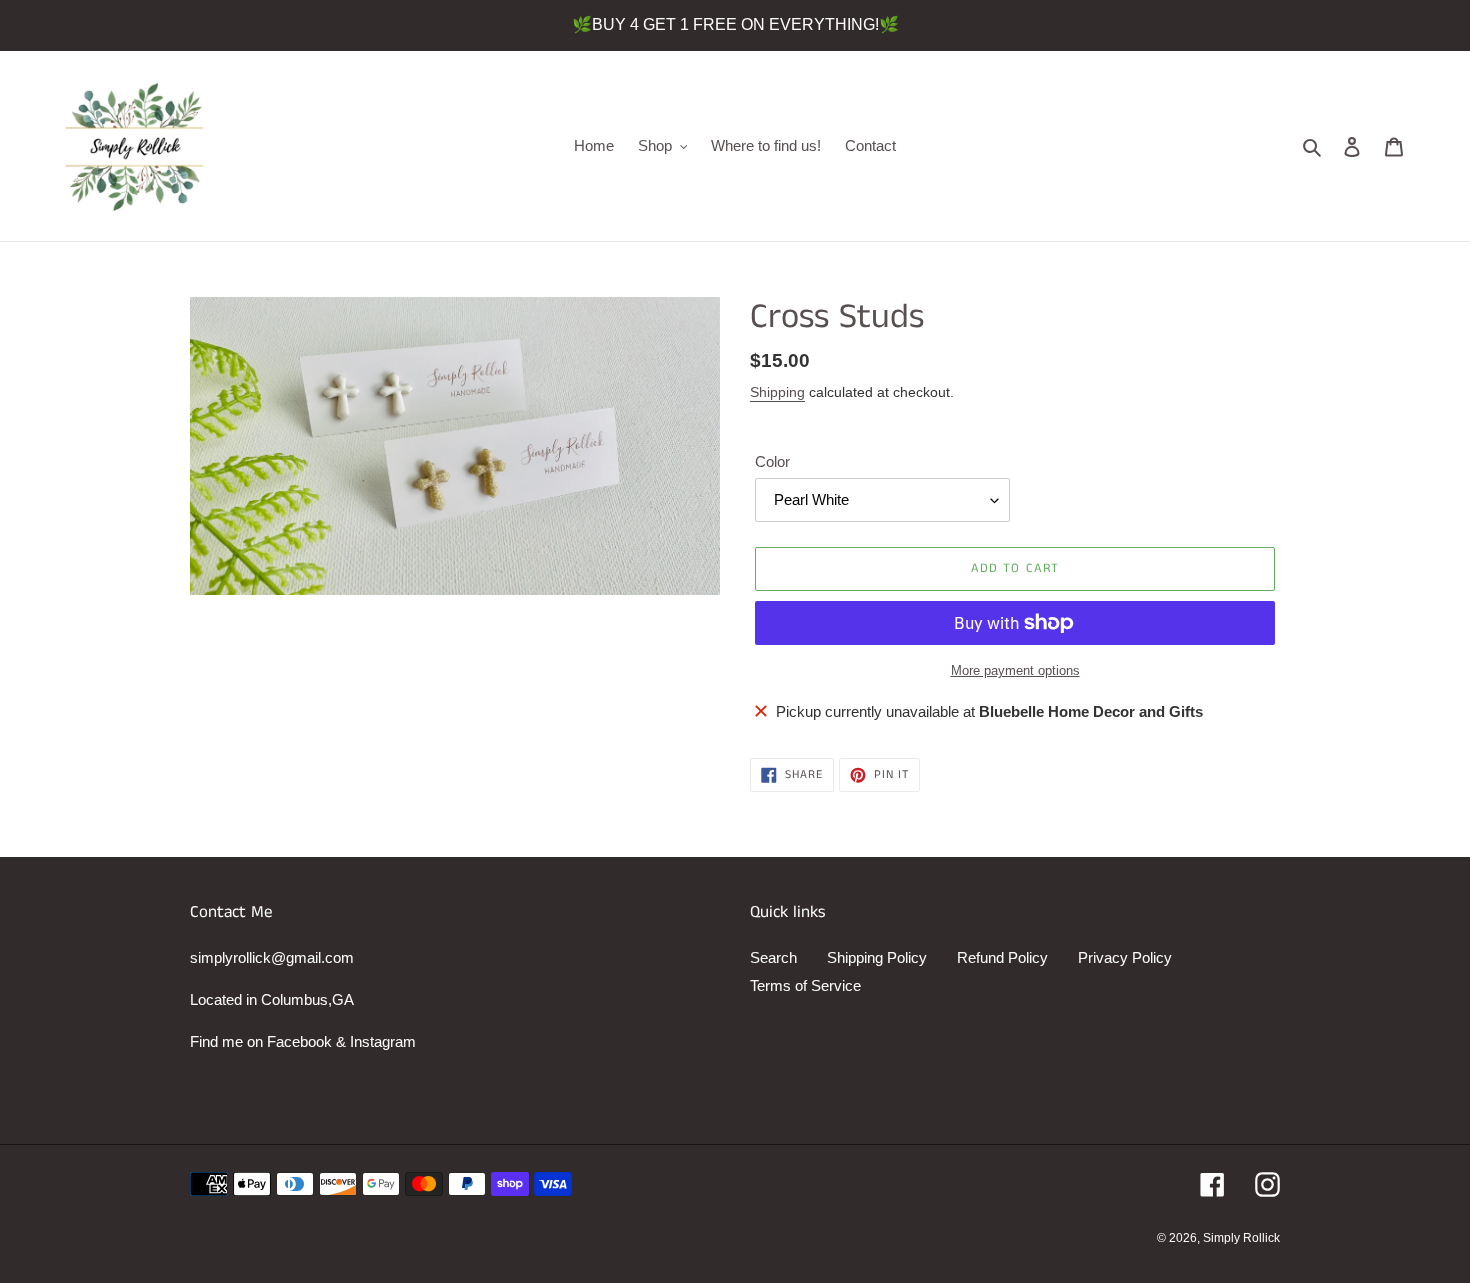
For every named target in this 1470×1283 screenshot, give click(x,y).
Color (772, 461)
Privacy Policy (1125, 957)
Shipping (777, 392)
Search (773, 957)
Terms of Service (805, 985)
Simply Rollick (1241, 1238)
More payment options (1015, 670)
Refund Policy (1002, 957)
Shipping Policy (877, 957)
